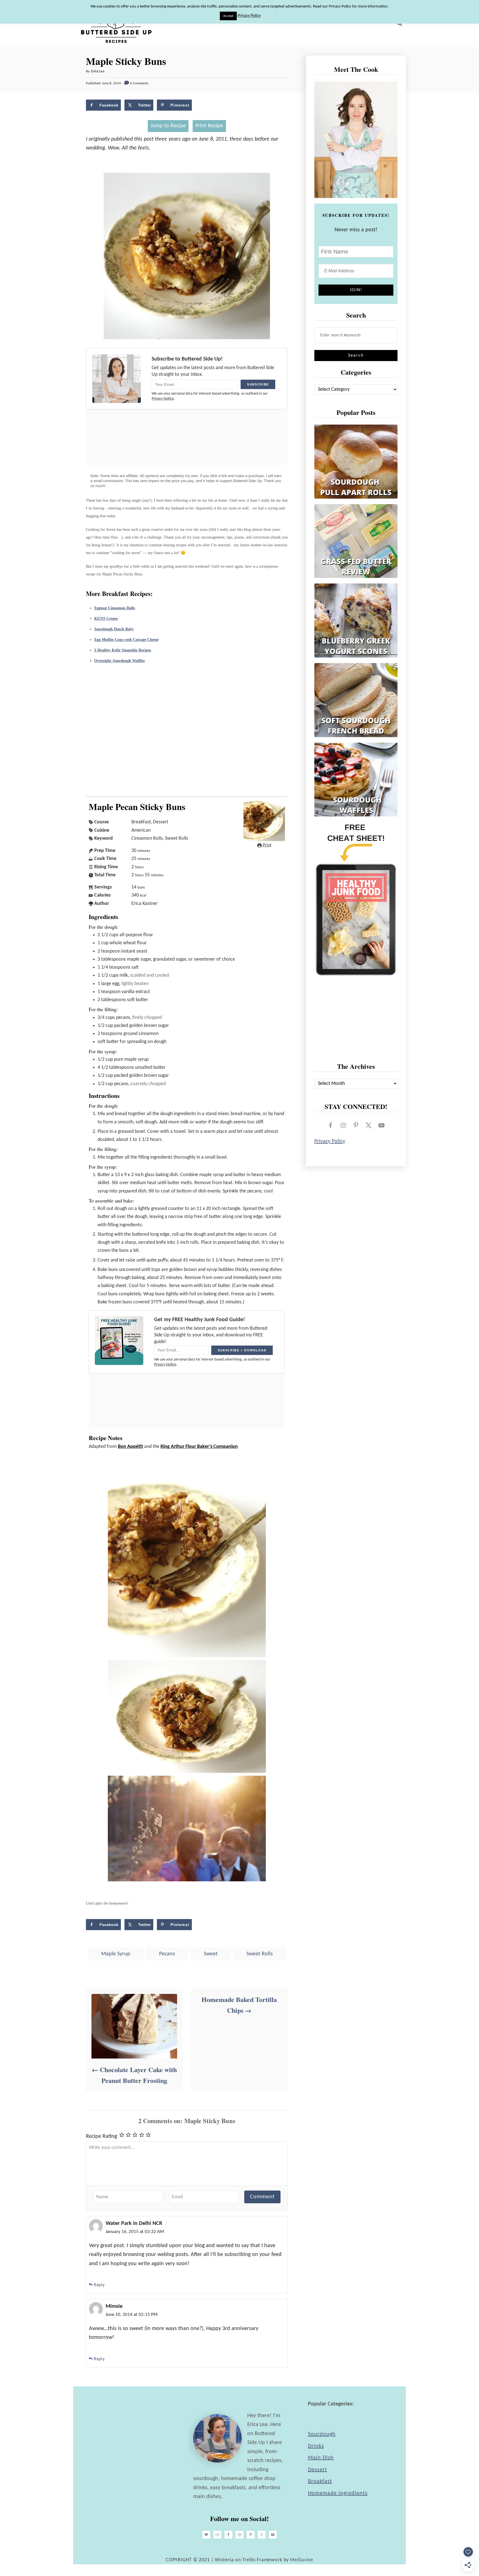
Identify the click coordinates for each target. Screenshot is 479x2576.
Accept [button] (228, 16)
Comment (262, 2197)
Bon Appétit (130, 1447)
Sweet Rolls (260, 1954)
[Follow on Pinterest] (356, 1125)
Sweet (211, 1954)
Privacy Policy (330, 1141)
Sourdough (322, 2434)
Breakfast (320, 2481)
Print (267, 845)
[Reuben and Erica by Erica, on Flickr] (187, 1880)
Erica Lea (98, 71)
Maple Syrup (116, 1954)
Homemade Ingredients (338, 2493)
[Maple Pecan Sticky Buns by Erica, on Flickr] (187, 338)
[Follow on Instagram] (343, 1125)
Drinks (316, 2446)
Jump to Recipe (168, 126)
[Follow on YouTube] (381, 1125)
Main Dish (321, 2458)
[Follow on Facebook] (330, 1125)
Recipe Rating (101, 2136)
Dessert (318, 2470)
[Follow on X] (369, 1125)
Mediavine (302, 2560)
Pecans (167, 1954)
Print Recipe (209, 126)
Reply (99, 2285)
